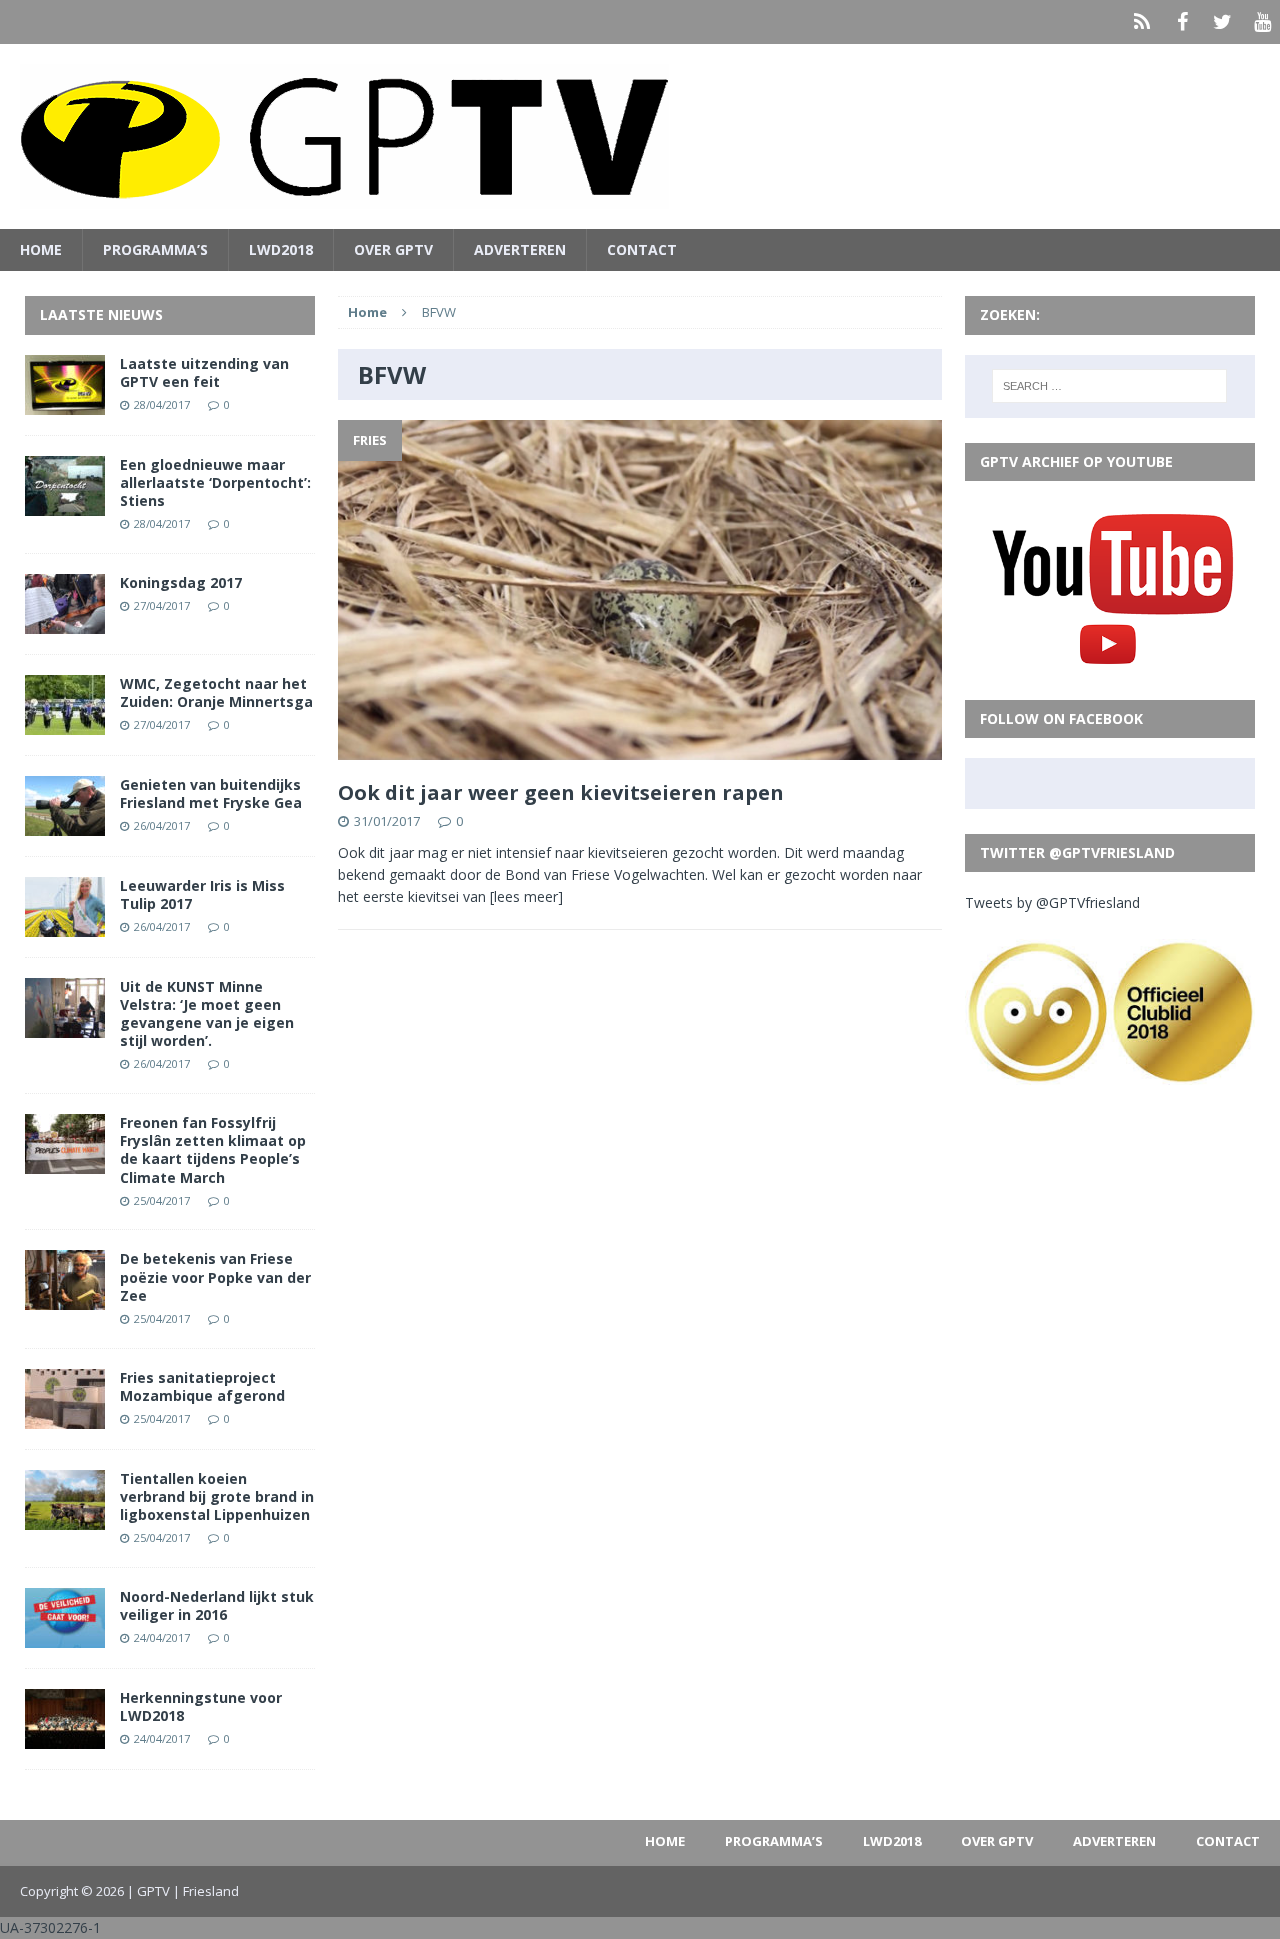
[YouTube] (1262, 22)
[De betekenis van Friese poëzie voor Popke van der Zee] (65, 1298)
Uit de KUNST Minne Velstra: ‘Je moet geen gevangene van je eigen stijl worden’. (207, 1014)
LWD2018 (281, 249)
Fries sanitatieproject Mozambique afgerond (202, 1386)
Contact (642, 249)
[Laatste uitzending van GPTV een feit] (65, 402)
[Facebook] (1182, 22)
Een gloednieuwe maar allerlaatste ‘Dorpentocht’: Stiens (215, 482)
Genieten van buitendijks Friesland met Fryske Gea (211, 793)
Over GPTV (393, 249)
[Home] (1142, 22)
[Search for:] (1109, 386)
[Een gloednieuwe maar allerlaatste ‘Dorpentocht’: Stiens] (65, 503)
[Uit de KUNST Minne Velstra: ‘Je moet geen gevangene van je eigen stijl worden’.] (65, 1025)
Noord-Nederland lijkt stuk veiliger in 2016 (217, 1605)
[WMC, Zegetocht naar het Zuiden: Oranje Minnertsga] (65, 722)
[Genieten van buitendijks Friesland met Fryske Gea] (65, 823)
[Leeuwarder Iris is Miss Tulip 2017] (65, 924)
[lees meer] (526, 896)
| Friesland (206, 1891)
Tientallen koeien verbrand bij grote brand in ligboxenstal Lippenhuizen (217, 1496)
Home (41, 249)
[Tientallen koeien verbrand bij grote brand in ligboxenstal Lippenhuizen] (65, 1517)
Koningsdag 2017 (181, 582)
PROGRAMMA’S (155, 249)
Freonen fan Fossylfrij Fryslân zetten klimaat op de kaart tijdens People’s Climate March (213, 1150)
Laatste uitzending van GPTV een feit (204, 372)
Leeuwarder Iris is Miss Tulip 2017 (202, 894)
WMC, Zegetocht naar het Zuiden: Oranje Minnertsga (216, 692)
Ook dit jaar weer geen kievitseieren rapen (561, 792)
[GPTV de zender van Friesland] (640, 136)
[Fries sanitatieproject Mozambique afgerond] (65, 1416)
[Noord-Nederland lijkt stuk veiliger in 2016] (65, 1635)
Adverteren (520, 249)
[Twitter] (1222, 22)
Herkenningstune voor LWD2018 (201, 1706)
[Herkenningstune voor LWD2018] (65, 1736)
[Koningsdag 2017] (65, 621)
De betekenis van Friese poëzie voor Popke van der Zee (215, 1276)
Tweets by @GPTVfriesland (1052, 902)
